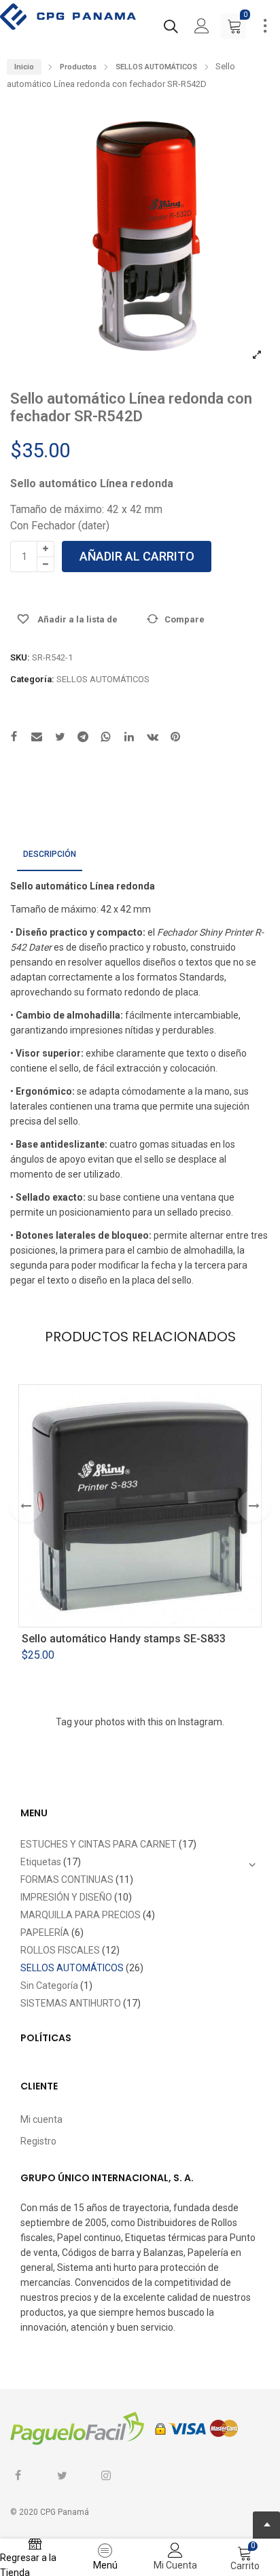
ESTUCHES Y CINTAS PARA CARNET (99, 1844)
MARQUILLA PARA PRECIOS (81, 1915)
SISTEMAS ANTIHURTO (71, 2003)
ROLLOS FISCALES (60, 1950)
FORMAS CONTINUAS (67, 1880)
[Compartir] (37, 738)
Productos (78, 67)
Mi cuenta (41, 2119)
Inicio (24, 67)
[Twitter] (60, 738)
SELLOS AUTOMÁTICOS (156, 67)
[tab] (50, 855)
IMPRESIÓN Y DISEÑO (66, 1897)
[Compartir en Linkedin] (129, 738)
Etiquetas (41, 1862)
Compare (185, 619)
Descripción (50, 854)
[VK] (152, 738)
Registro (38, 2141)
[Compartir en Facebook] (14, 738)
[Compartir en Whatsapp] (106, 738)
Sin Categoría (49, 1986)
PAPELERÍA (45, 1933)
